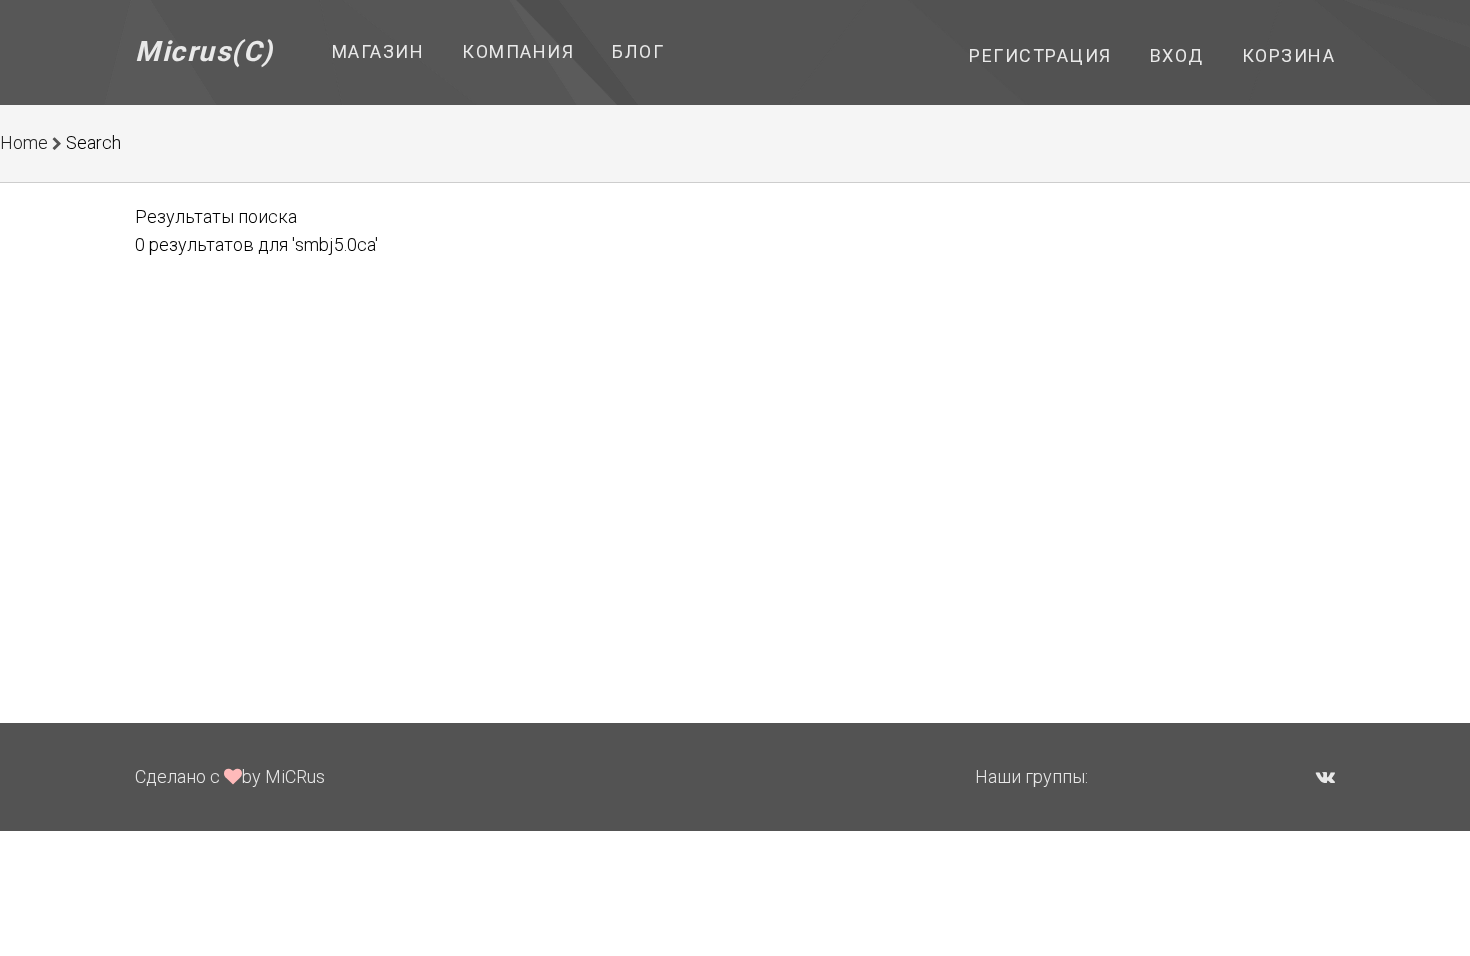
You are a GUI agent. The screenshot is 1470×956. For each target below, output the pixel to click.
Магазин (378, 51)
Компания (518, 51)
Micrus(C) (204, 51)
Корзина (1289, 55)
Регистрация (1040, 55)
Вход (1177, 55)
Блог (638, 51)
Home (24, 142)
